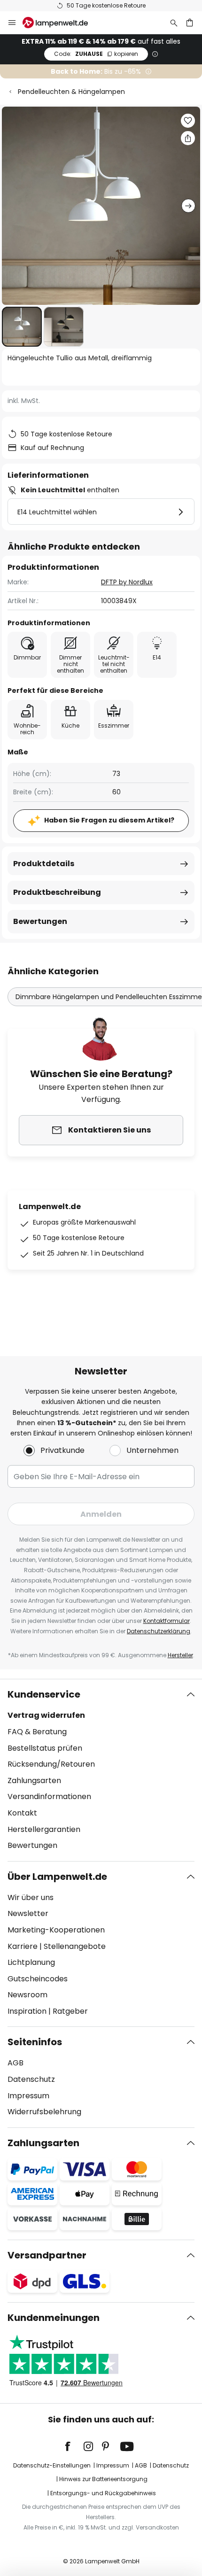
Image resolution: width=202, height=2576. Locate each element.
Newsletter (28, 1913)
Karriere (23, 1946)
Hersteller (180, 1655)
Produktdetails (44, 864)
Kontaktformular (167, 1621)
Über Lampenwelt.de (57, 1877)
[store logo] (61, 23)
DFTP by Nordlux (127, 582)
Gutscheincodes (38, 1979)
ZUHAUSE (96, 54)
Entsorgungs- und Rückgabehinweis (103, 2493)
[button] (22, 327)
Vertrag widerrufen (46, 1715)
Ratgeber (70, 2011)
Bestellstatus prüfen (45, 1748)
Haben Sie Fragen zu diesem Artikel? (109, 820)
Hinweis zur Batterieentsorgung (103, 2479)
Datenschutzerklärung (159, 1631)
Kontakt (22, 1813)
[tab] (101, 1770)
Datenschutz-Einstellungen (52, 2465)
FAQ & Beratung (37, 1732)
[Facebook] (74, 2446)
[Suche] (174, 23)
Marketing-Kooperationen (56, 1930)
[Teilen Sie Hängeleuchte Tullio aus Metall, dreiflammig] (188, 138)
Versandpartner (47, 2255)
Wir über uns (31, 1897)
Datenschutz (31, 2079)
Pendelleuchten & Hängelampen (71, 92)
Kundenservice (44, 1694)
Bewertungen (40, 921)
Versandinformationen (49, 1796)
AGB (16, 2063)
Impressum (28, 2096)
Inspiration (27, 2011)
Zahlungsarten (34, 1781)
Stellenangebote (75, 1946)
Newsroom (27, 1995)
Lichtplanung (31, 1962)
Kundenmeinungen (54, 2318)
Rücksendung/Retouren (51, 1764)
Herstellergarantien (44, 1829)
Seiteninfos (35, 2042)
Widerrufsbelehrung (44, 2112)
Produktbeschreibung (57, 892)
